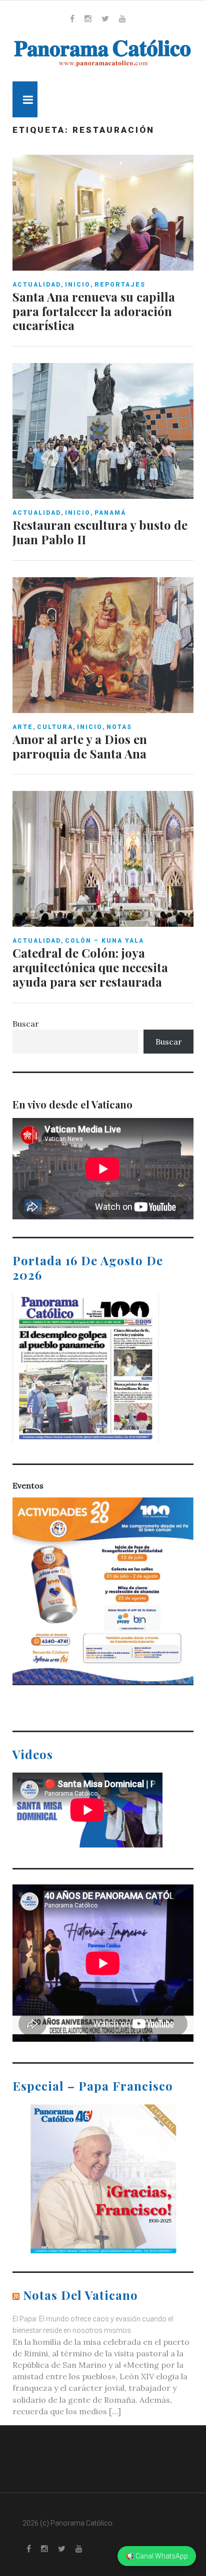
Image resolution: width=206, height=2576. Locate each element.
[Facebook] (72, 18)
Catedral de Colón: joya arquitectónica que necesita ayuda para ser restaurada (90, 967)
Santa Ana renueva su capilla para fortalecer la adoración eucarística (94, 311)
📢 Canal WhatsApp (157, 2556)
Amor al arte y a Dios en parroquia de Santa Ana (80, 746)
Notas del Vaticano (80, 2295)
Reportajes (120, 285)
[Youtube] (122, 18)
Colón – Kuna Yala (104, 941)
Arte (23, 727)
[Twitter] (105, 18)
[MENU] (25, 99)
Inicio (78, 285)
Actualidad (37, 285)
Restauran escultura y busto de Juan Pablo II (100, 532)
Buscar (26, 1024)
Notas (119, 727)
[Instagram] (88, 18)
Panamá (110, 513)
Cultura (55, 727)
